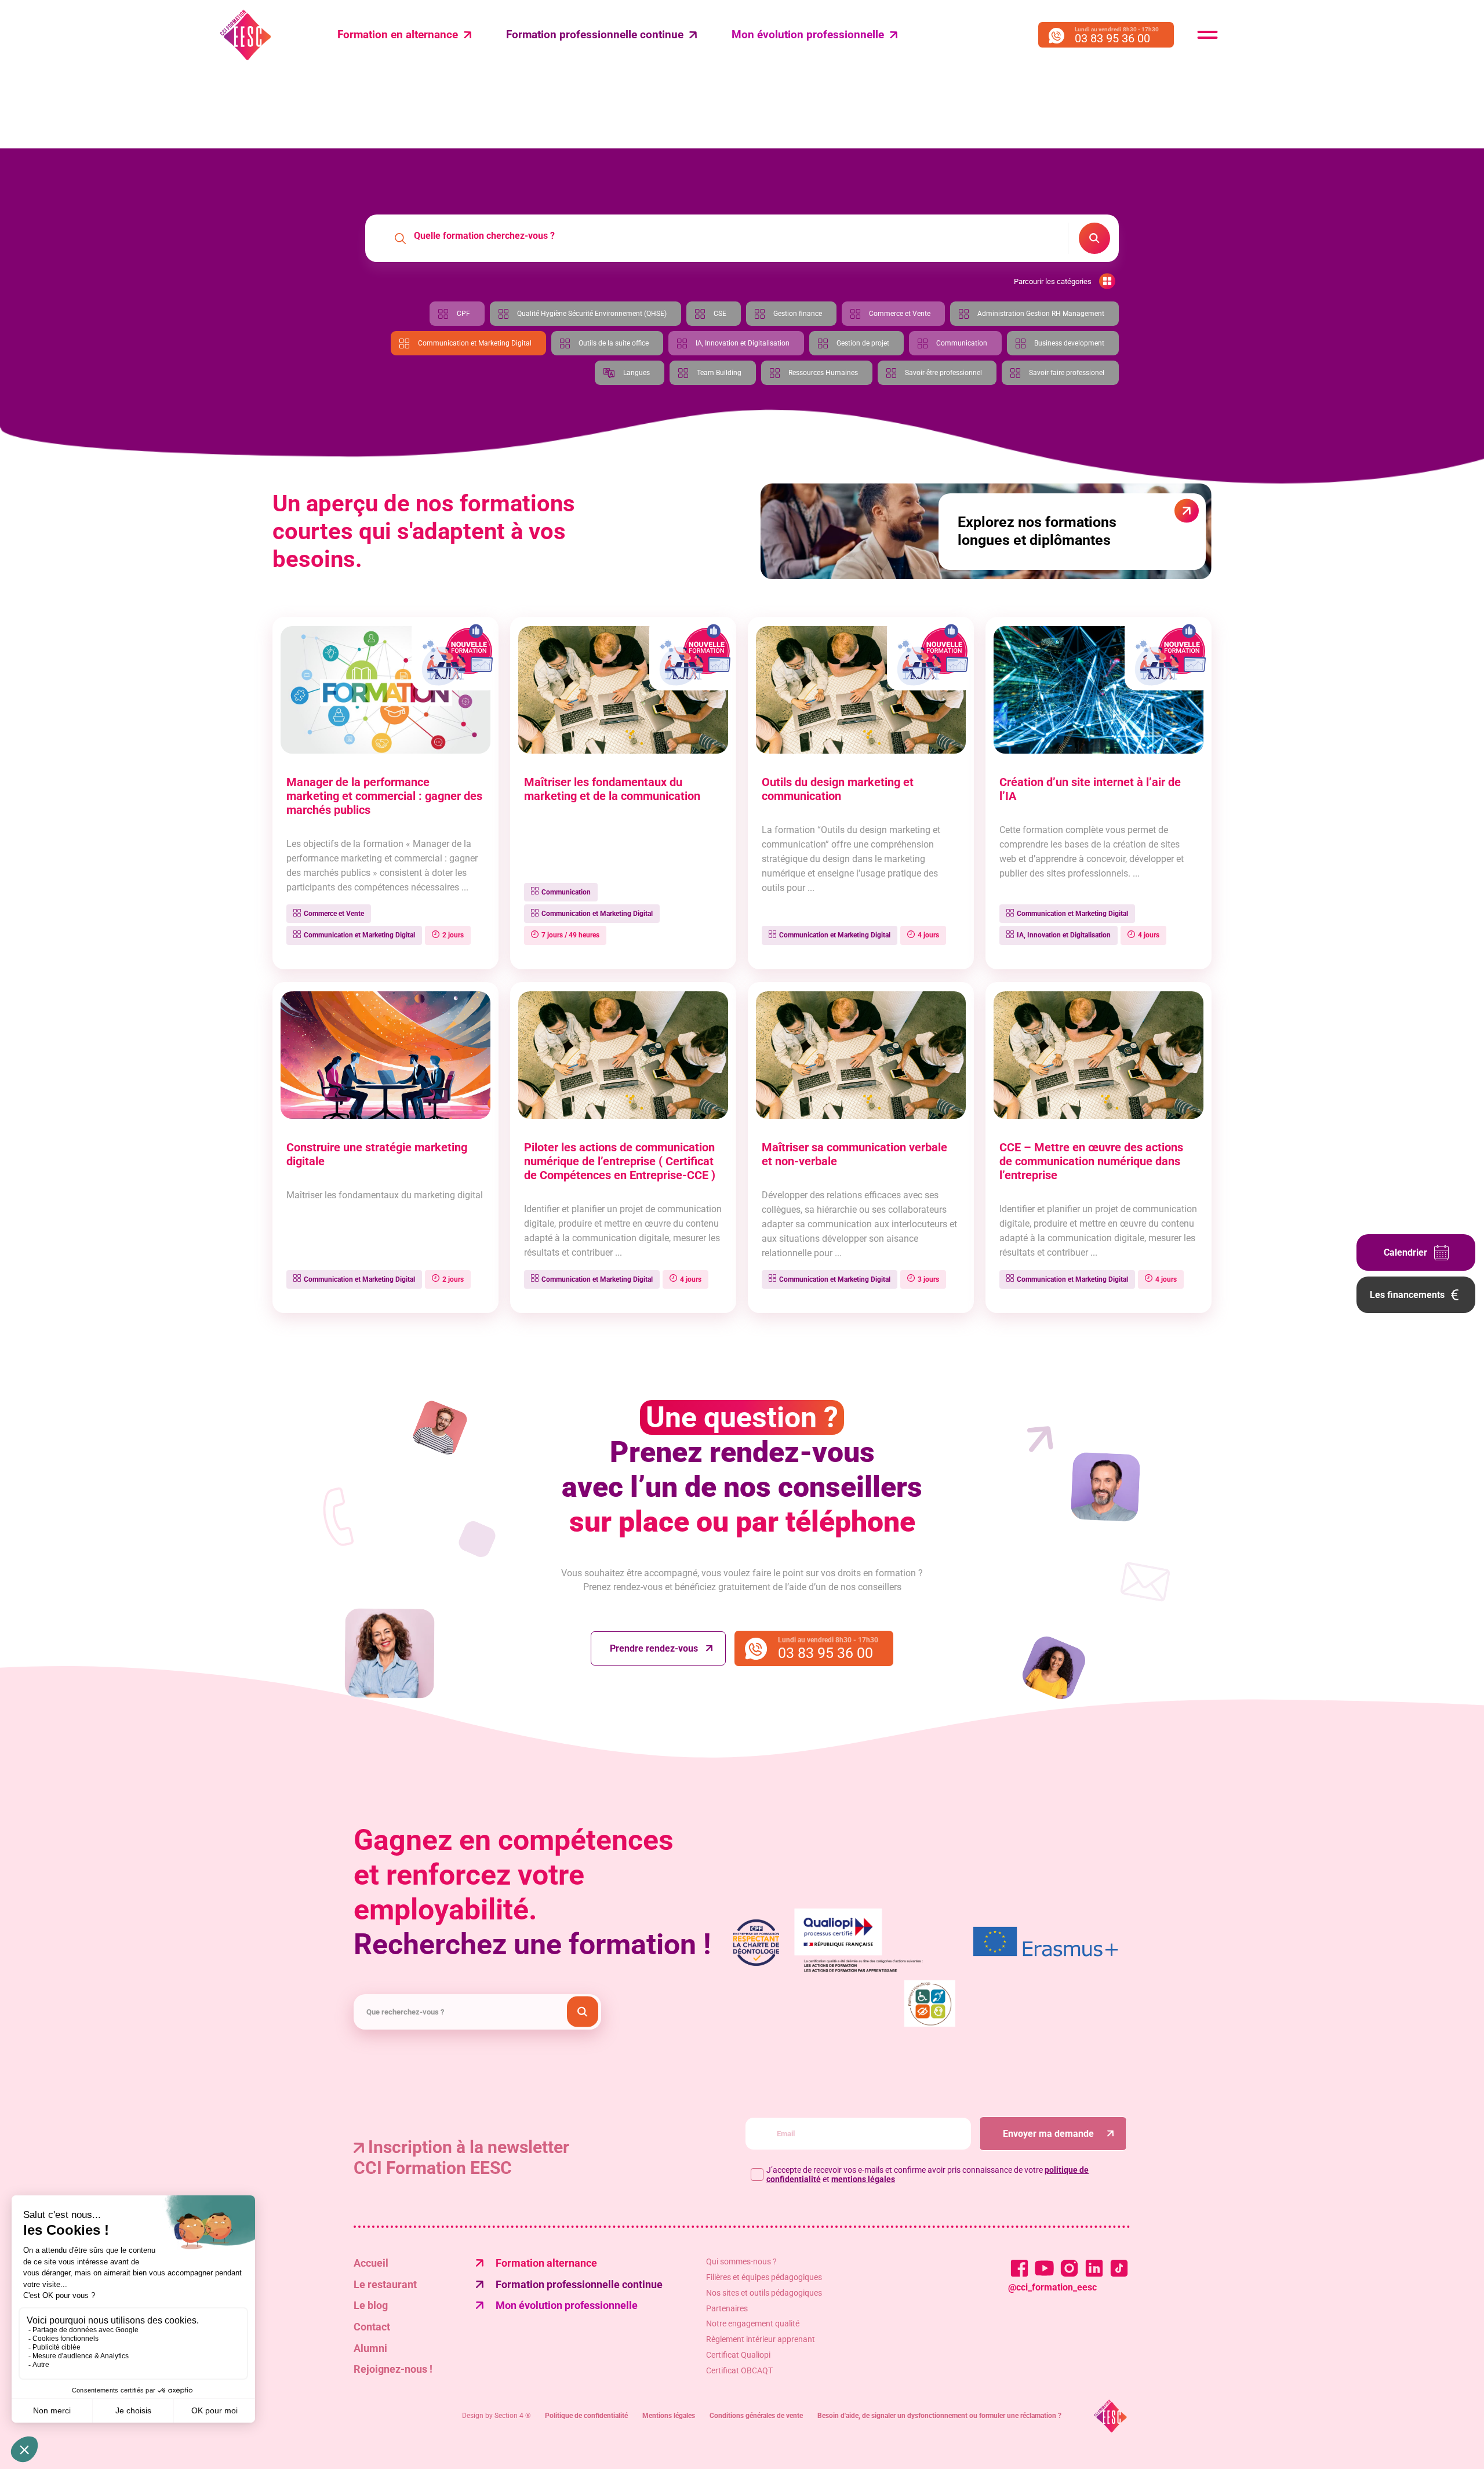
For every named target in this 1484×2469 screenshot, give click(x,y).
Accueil (371, 2263)
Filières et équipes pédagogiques (764, 2277)
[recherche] (1094, 238)
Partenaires (727, 2308)
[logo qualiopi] (872, 1942)
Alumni (370, 2348)
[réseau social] (1019, 2268)
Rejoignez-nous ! (393, 2369)
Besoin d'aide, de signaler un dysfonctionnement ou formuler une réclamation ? (939, 2416)
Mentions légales (669, 2416)
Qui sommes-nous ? (741, 2261)
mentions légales (863, 2179)
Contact (372, 2327)
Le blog (371, 2305)
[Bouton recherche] (583, 2012)
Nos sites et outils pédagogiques (764, 2293)
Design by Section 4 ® (496, 2416)
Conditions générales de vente (756, 2416)
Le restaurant (385, 2284)
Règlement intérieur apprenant (761, 2339)
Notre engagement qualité (753, 2323)
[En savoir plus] (930, 2005)
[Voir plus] (1045, 1943)
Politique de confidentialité (586, 2416)
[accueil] (1110, 2416)
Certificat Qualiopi (738, 2355)
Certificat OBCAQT (739, 2370)
